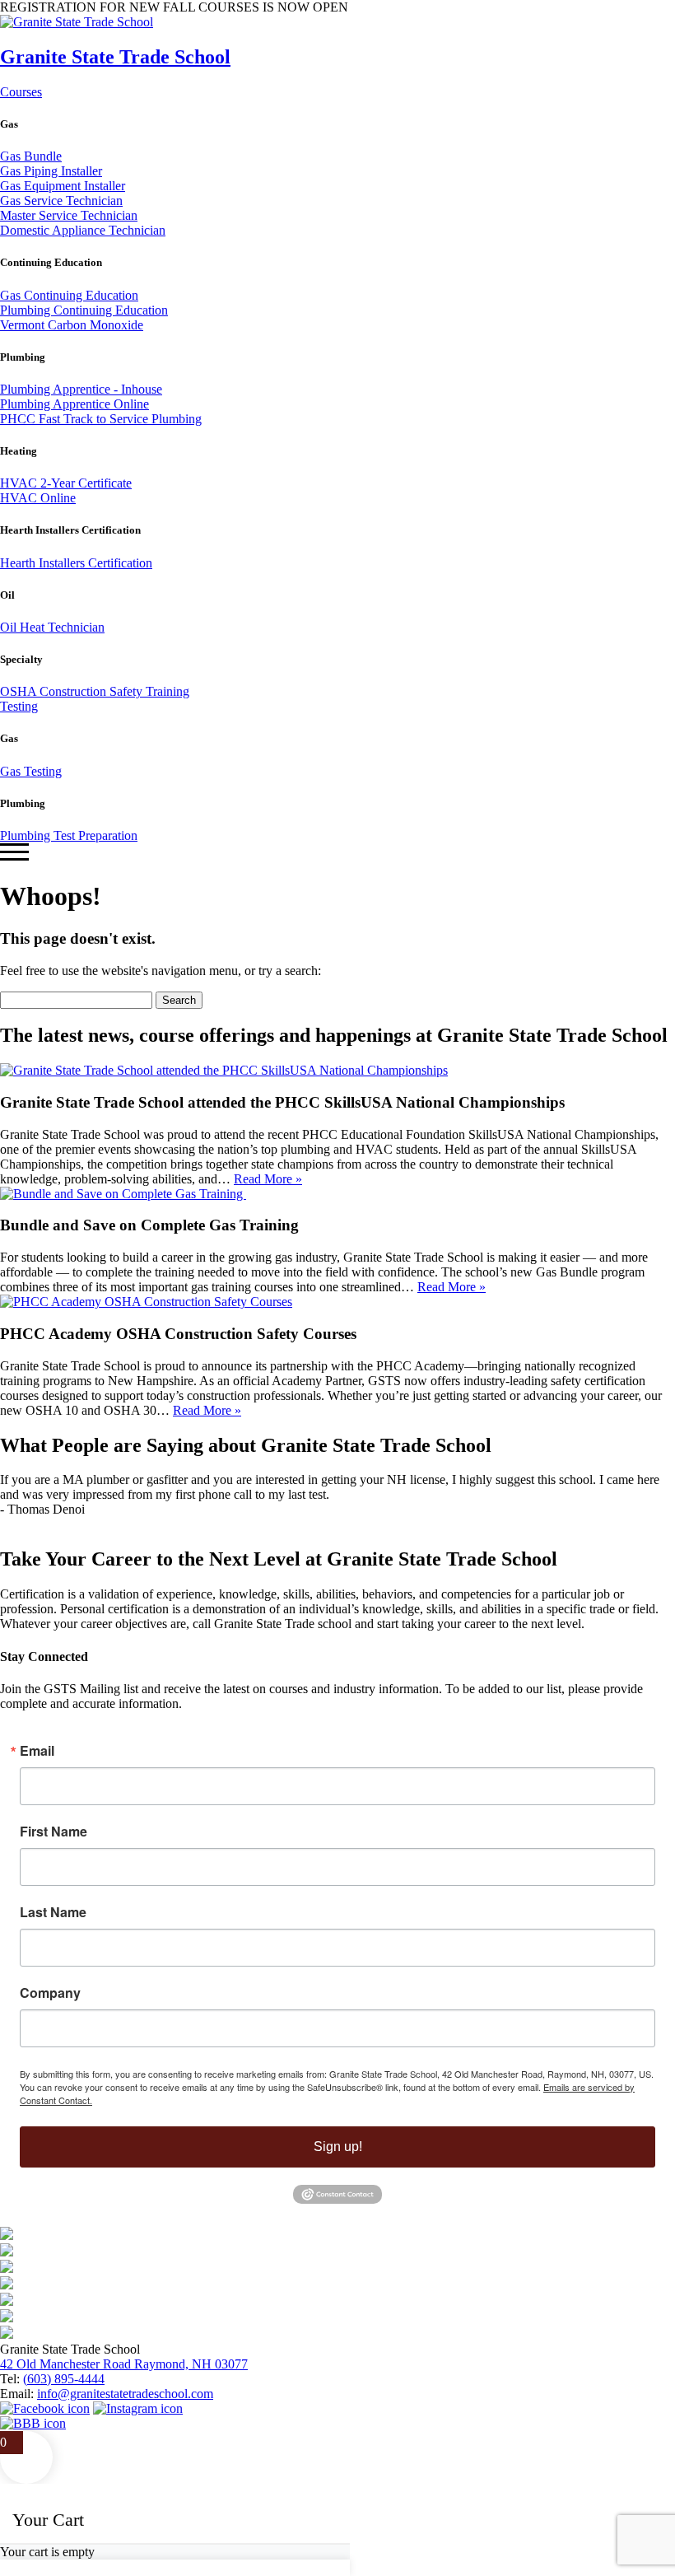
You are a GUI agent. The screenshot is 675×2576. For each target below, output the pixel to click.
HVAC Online (38, 498)
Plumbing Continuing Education (84, 310)
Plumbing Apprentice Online (74, 404)
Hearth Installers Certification (76, 563)
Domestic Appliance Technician (83, 230)
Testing (19, 706)
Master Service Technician (69, 215)
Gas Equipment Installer (63, 186)
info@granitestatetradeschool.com (125, 2394)
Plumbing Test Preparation (69, 835)
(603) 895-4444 (64, 2379)
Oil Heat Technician (52, 627)
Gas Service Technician (61, 201)
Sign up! (338, 2147)
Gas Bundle (31, 156)
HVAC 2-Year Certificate (66, 483)
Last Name (53, 1912)
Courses (21, 92)
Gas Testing (31, 771)
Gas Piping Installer (51, 171)
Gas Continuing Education (69, 295)
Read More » (268, 1179)
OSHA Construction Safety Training (95, 691)
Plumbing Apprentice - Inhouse (81, 389)
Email (37, 1751)
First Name (54, 1832)
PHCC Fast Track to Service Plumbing (101, 419)
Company (50, 1993)
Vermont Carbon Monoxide (72, 325)
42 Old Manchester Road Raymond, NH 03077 (124, 2364)
